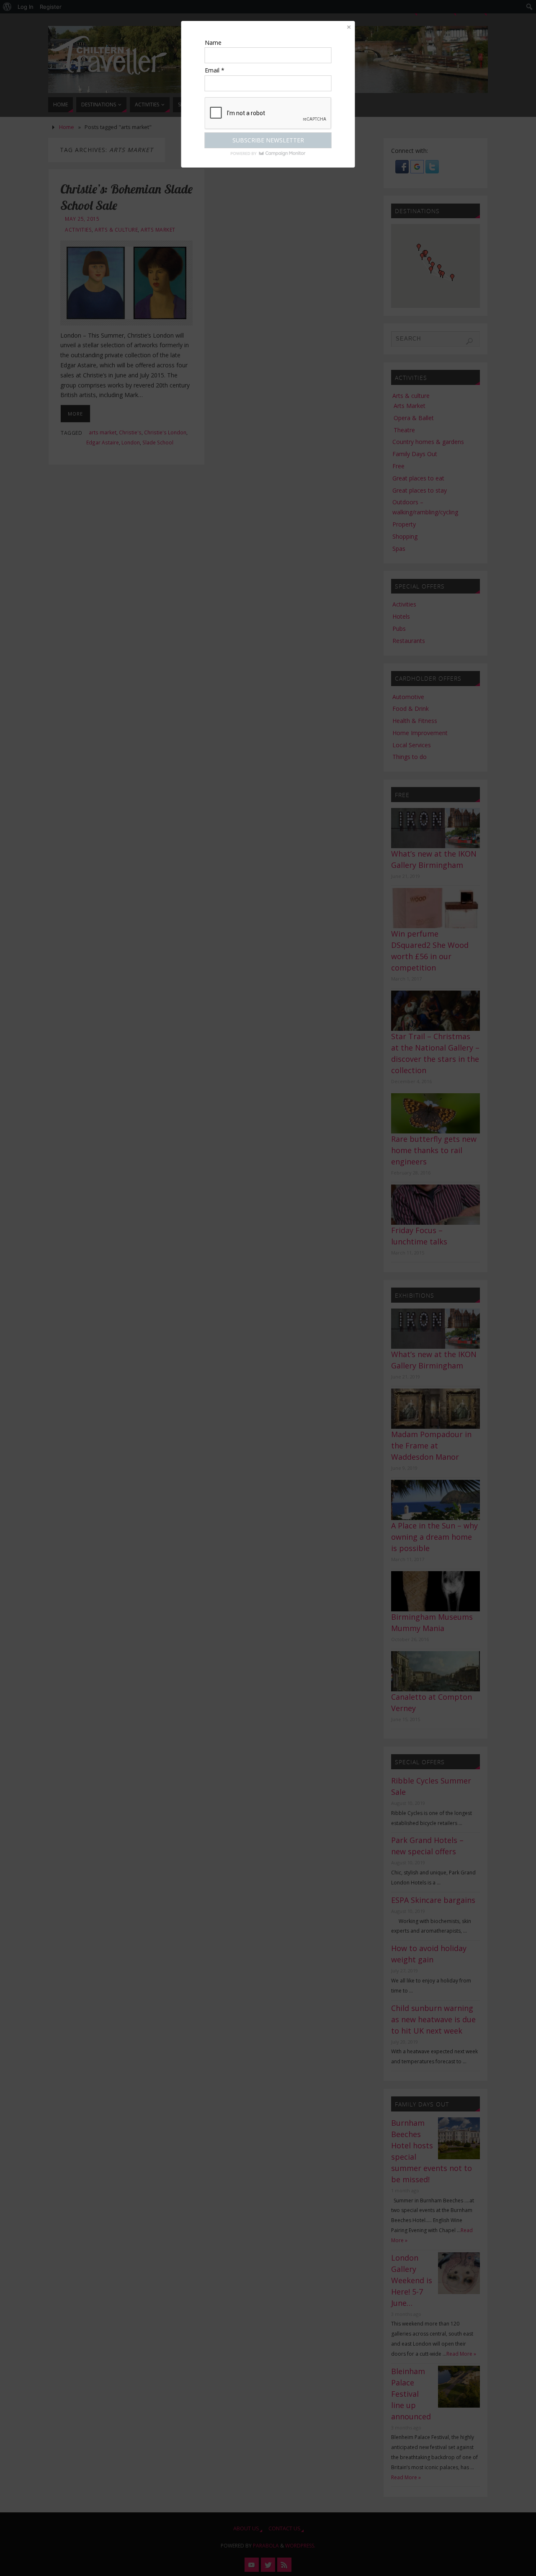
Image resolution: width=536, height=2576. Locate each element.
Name (213, 43)
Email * (215, 70)
